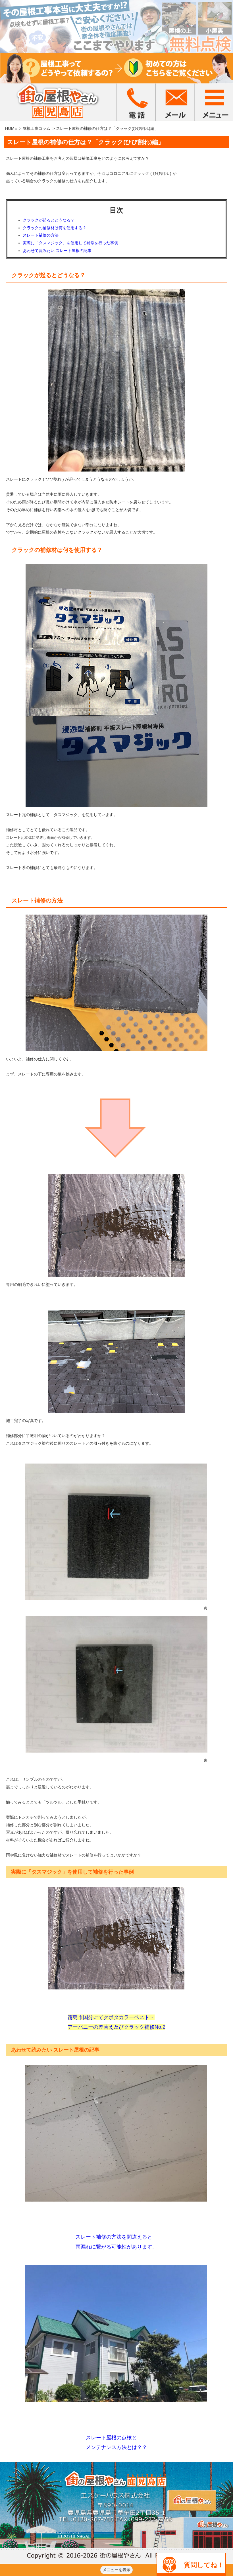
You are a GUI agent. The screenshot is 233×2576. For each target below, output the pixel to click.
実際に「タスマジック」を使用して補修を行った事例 (70, 243)
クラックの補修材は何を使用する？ (55, 228)
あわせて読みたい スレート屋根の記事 (57, 251)
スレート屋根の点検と (111, 2438)
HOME (11, 128)
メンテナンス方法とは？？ (116, 2447)
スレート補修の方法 (41, 235)
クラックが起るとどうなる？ (49, 220)
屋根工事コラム (36, 128)
